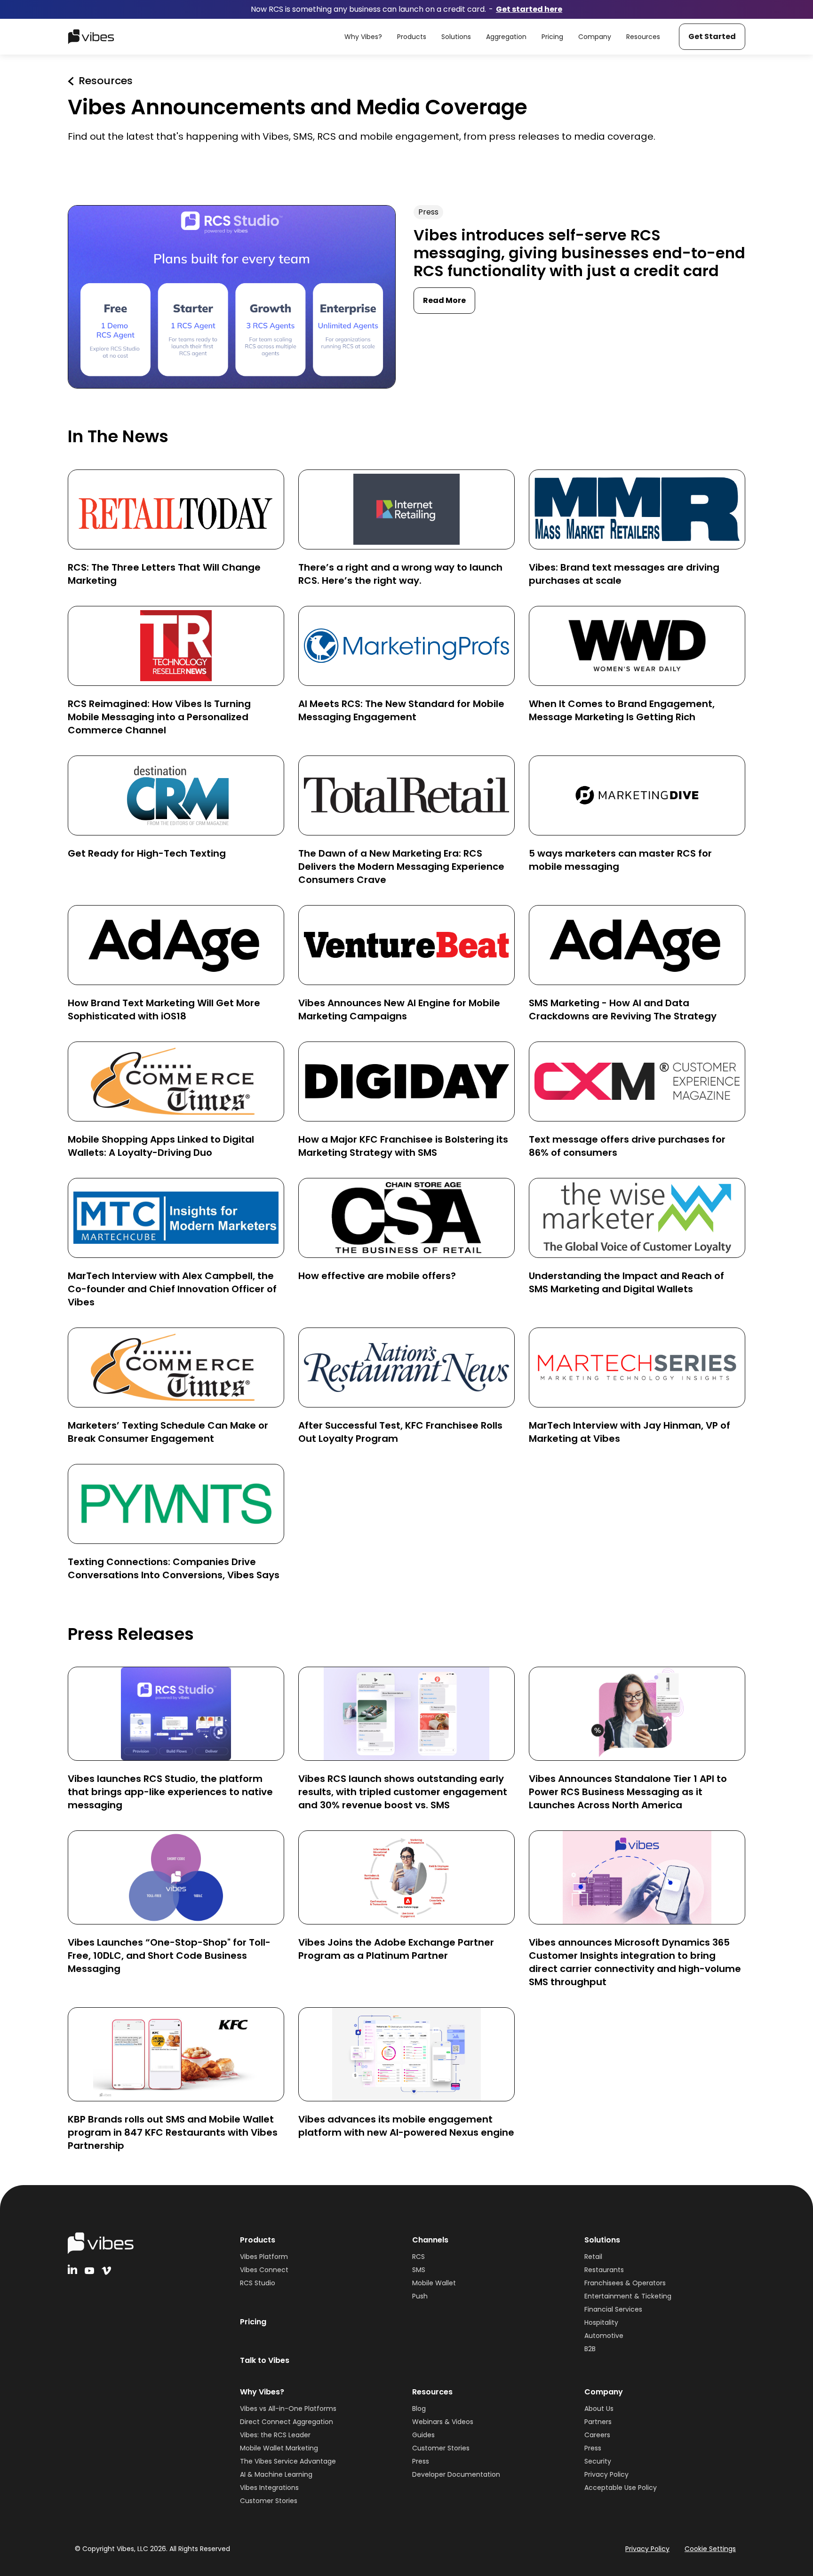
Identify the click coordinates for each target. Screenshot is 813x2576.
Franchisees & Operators (625, 2283)
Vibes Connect (264, 2270)
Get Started (712, 36)
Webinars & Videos (443, 2422)
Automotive (604, 2336)
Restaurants (604, 2270)
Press (421, 2461)
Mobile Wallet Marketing (279, 2448)
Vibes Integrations (269, 2488)
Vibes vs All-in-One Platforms (288, 2409)
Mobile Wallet (434, 2283)
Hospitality (601, 2322)
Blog (419, 2409)
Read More (444, 300)
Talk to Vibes (265, 2360)
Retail (593, 2257)
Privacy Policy (606, 2474)
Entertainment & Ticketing (628, 2296)
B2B (590, 2349)
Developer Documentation (456, 2474)
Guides (423, 2435)
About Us (599, 2409)
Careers (597, 2435)
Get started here (529, 9)
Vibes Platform (264, 2257)
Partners (598, 2422)
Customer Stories (269, 2501)
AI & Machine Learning (276, 2474)
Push (420, 2296)
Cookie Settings (710, 2549)
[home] (91, 37)
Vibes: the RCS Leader (275, 2435)
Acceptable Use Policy (621, 2488)
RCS (418, 2257)
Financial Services (613, 2309)
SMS (419, 2270)
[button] (363, 37)
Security (598, 2461)
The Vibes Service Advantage (288, 2461)
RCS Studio (258, 2283)
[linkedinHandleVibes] (72, 2269)
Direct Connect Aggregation (287, 2422)
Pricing (253, 2322)
